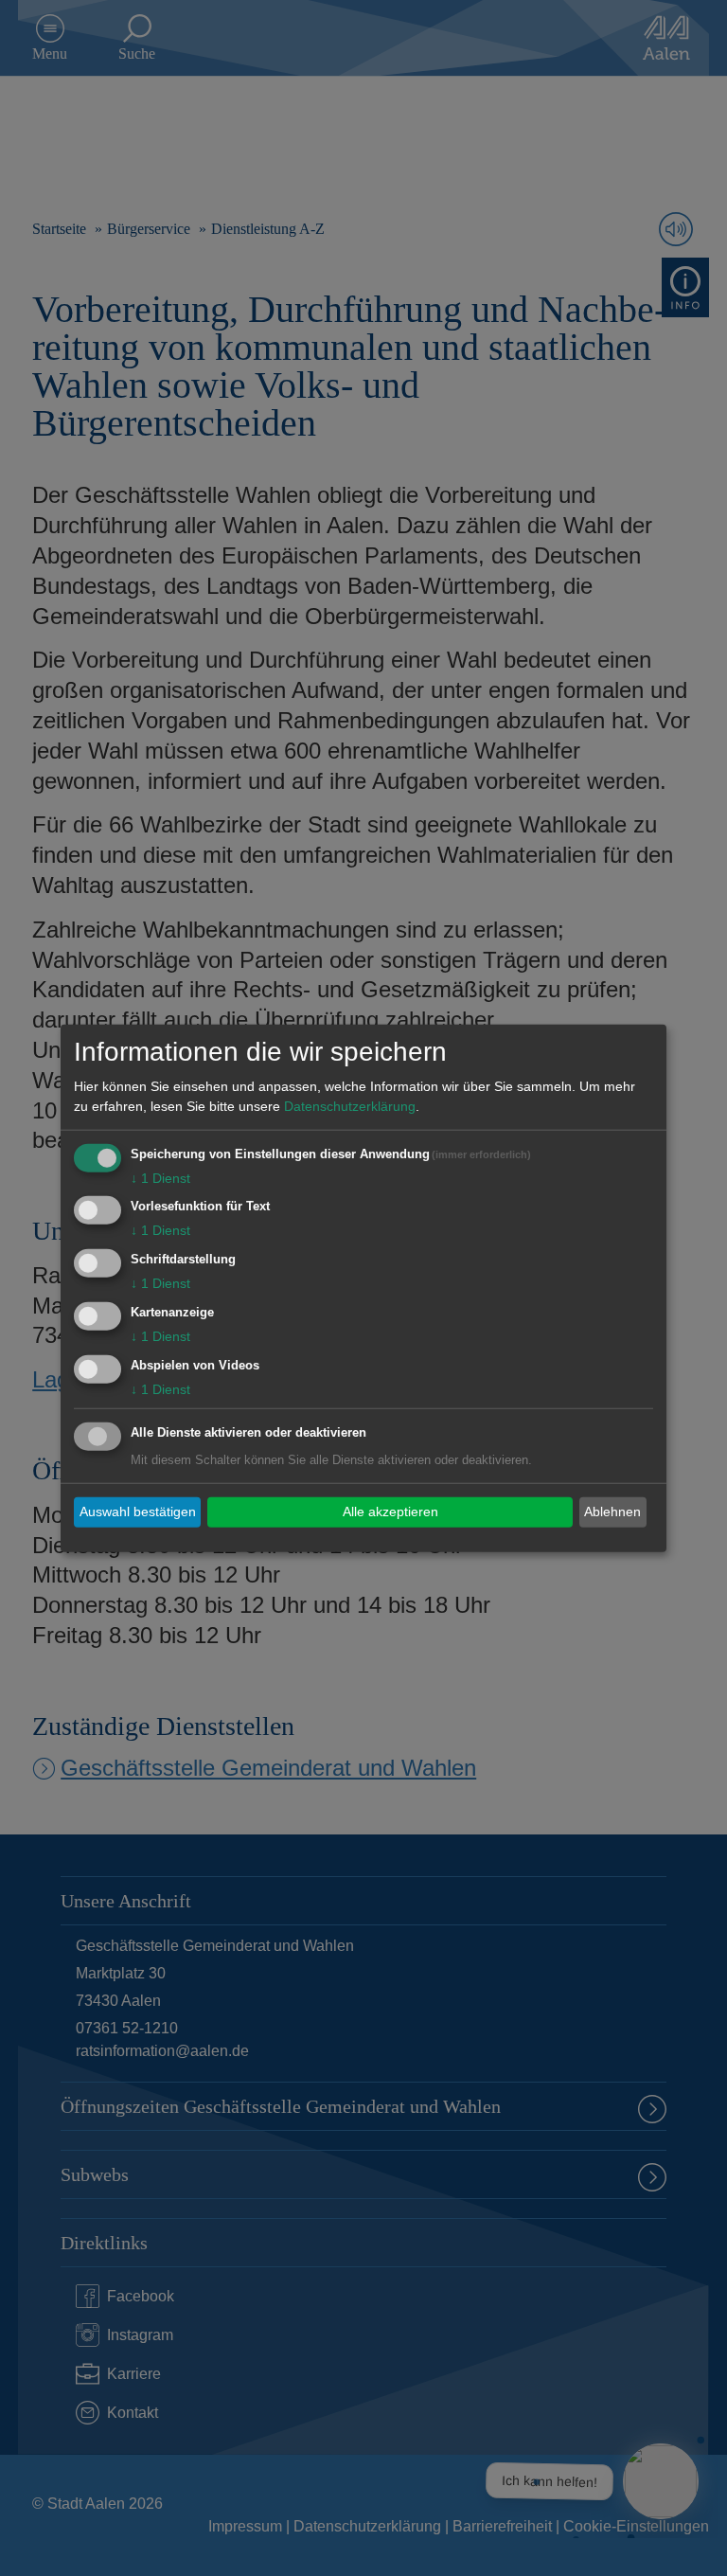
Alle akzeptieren (390, 1512)
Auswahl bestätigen (138, 1512)
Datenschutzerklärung (350, 1105)
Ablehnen (612, 1512)
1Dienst (160, 1177)
